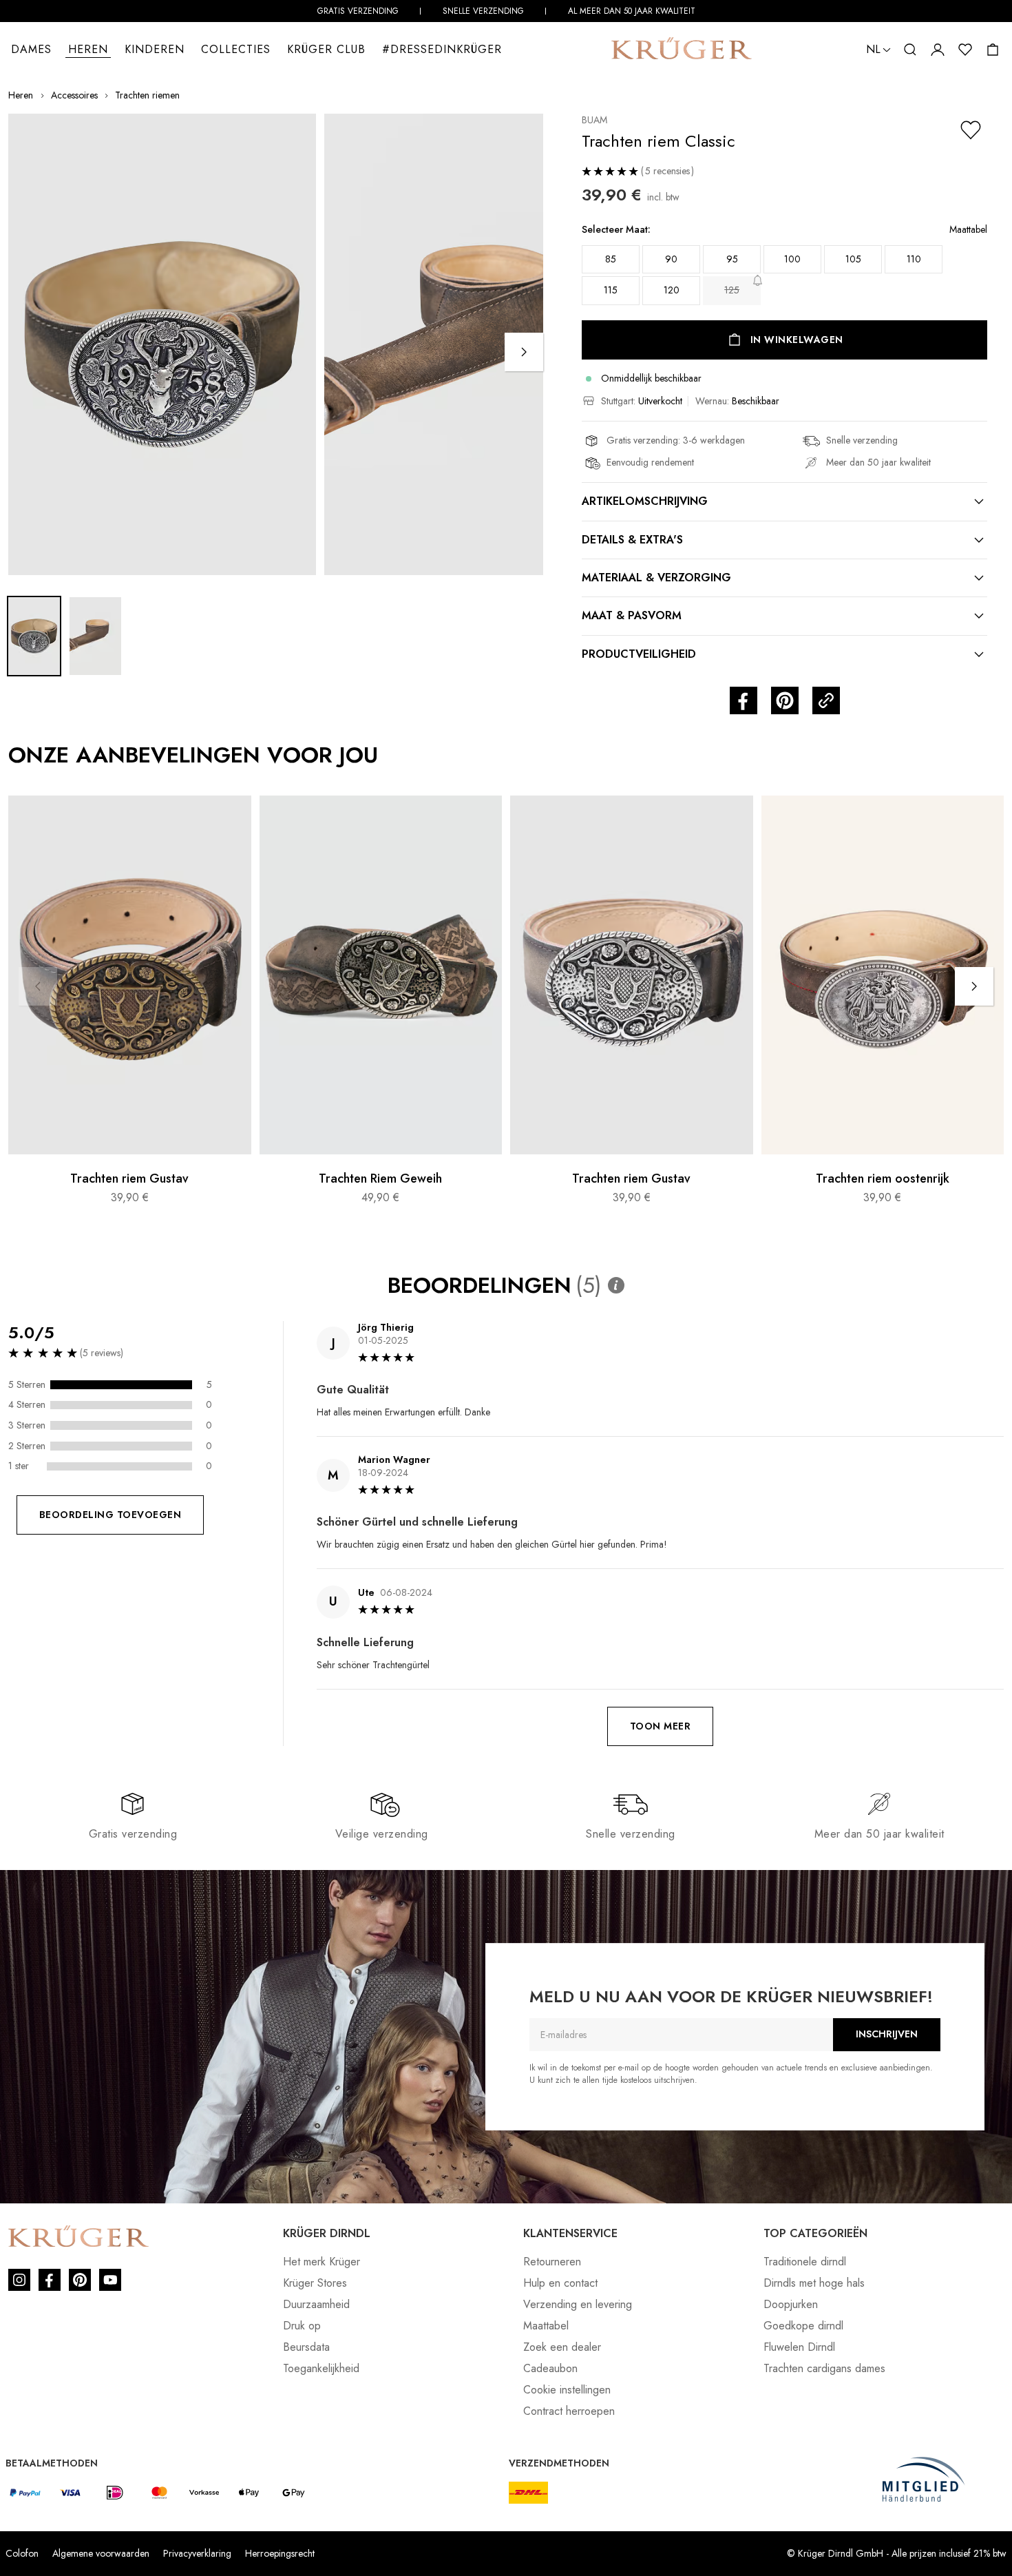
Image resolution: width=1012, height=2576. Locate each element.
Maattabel (546, 2326)
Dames (31, 49)
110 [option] (914, 259)
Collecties (236, 49)
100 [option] (792, 259)
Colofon (22, 2553)
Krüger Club (326, 49)
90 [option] (671, 259)
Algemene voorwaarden (101, 2553)
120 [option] (672, 290)
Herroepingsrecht (280, 2553)
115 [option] (611, 290)
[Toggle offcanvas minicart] (993, 50)
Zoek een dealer (562, 2347)
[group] (784, 269)
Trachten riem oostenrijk (883, 1179)
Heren (88, 49)
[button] (878, 50)
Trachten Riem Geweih (380, 1179)
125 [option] (732, 290)
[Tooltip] (616, 1285)
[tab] (784, 501)
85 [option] (611, 259)
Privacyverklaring (197, 2553)
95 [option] (732, 259)
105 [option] (853, 259)
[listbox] (784, 276)
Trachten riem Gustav (129, 1179)
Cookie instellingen (567, 2390)
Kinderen (155, 49)
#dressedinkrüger (442, 49)
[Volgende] (524, 352)
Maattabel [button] (968, 230)
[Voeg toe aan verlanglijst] (971, 130)
